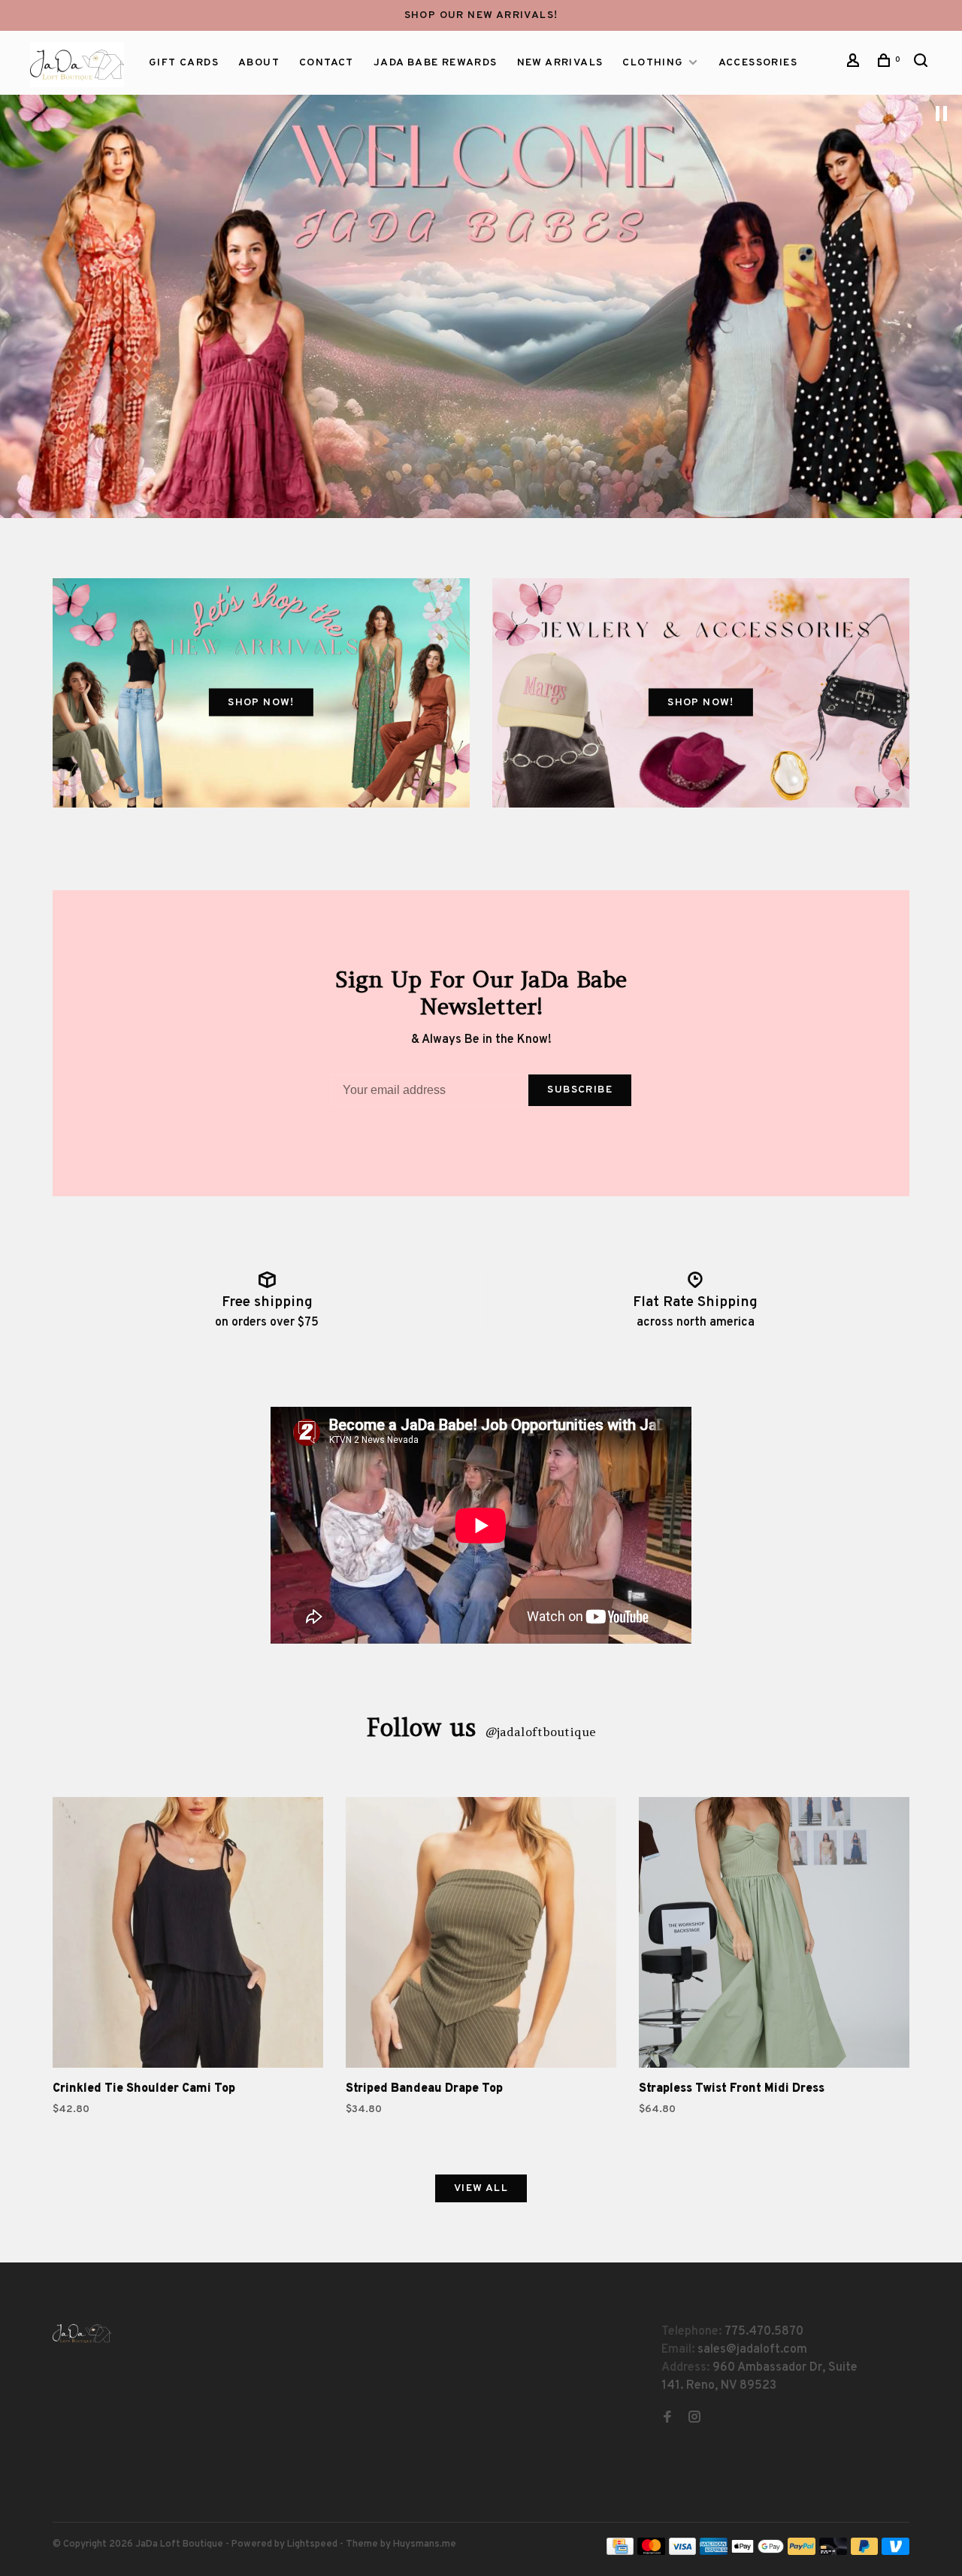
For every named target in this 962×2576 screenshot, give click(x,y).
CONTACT (327, 63)
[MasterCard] (651, 2552)
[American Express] (714, 2552)
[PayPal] (802, 2552)
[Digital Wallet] (758, 2552)
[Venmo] (895, 2552)
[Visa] (683, 2552)
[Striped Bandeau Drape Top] (481, 1935)
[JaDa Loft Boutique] (82, 2334)
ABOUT (259, 63)
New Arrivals (560, 63)
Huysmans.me (425, 2544)
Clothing (653, 63)
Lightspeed (312, 2544)
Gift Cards (184, 63)
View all (481, 2188)
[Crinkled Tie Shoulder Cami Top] (188, 1935)
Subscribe (580, 1090)
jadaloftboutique (540, 1732)
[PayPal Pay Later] (865, 2552)
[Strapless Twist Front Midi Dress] (774, 1935)
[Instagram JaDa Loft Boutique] (694, 2419)
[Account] (855, 64)
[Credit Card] (620, 2552)
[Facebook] (667, 2419)
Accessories (758, 63)
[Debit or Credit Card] (833, 2552)
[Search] (923, 64)
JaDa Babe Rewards (436, 63)
